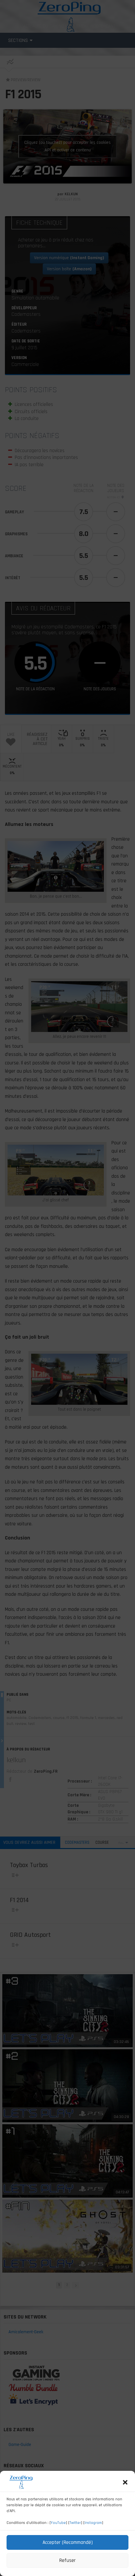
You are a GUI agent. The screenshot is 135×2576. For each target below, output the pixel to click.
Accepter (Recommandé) (68, 2542)
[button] (125, 2482)
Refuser (67, 2560)
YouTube (58, 2523)
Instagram (93, 2523)
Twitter (75, 2523)
